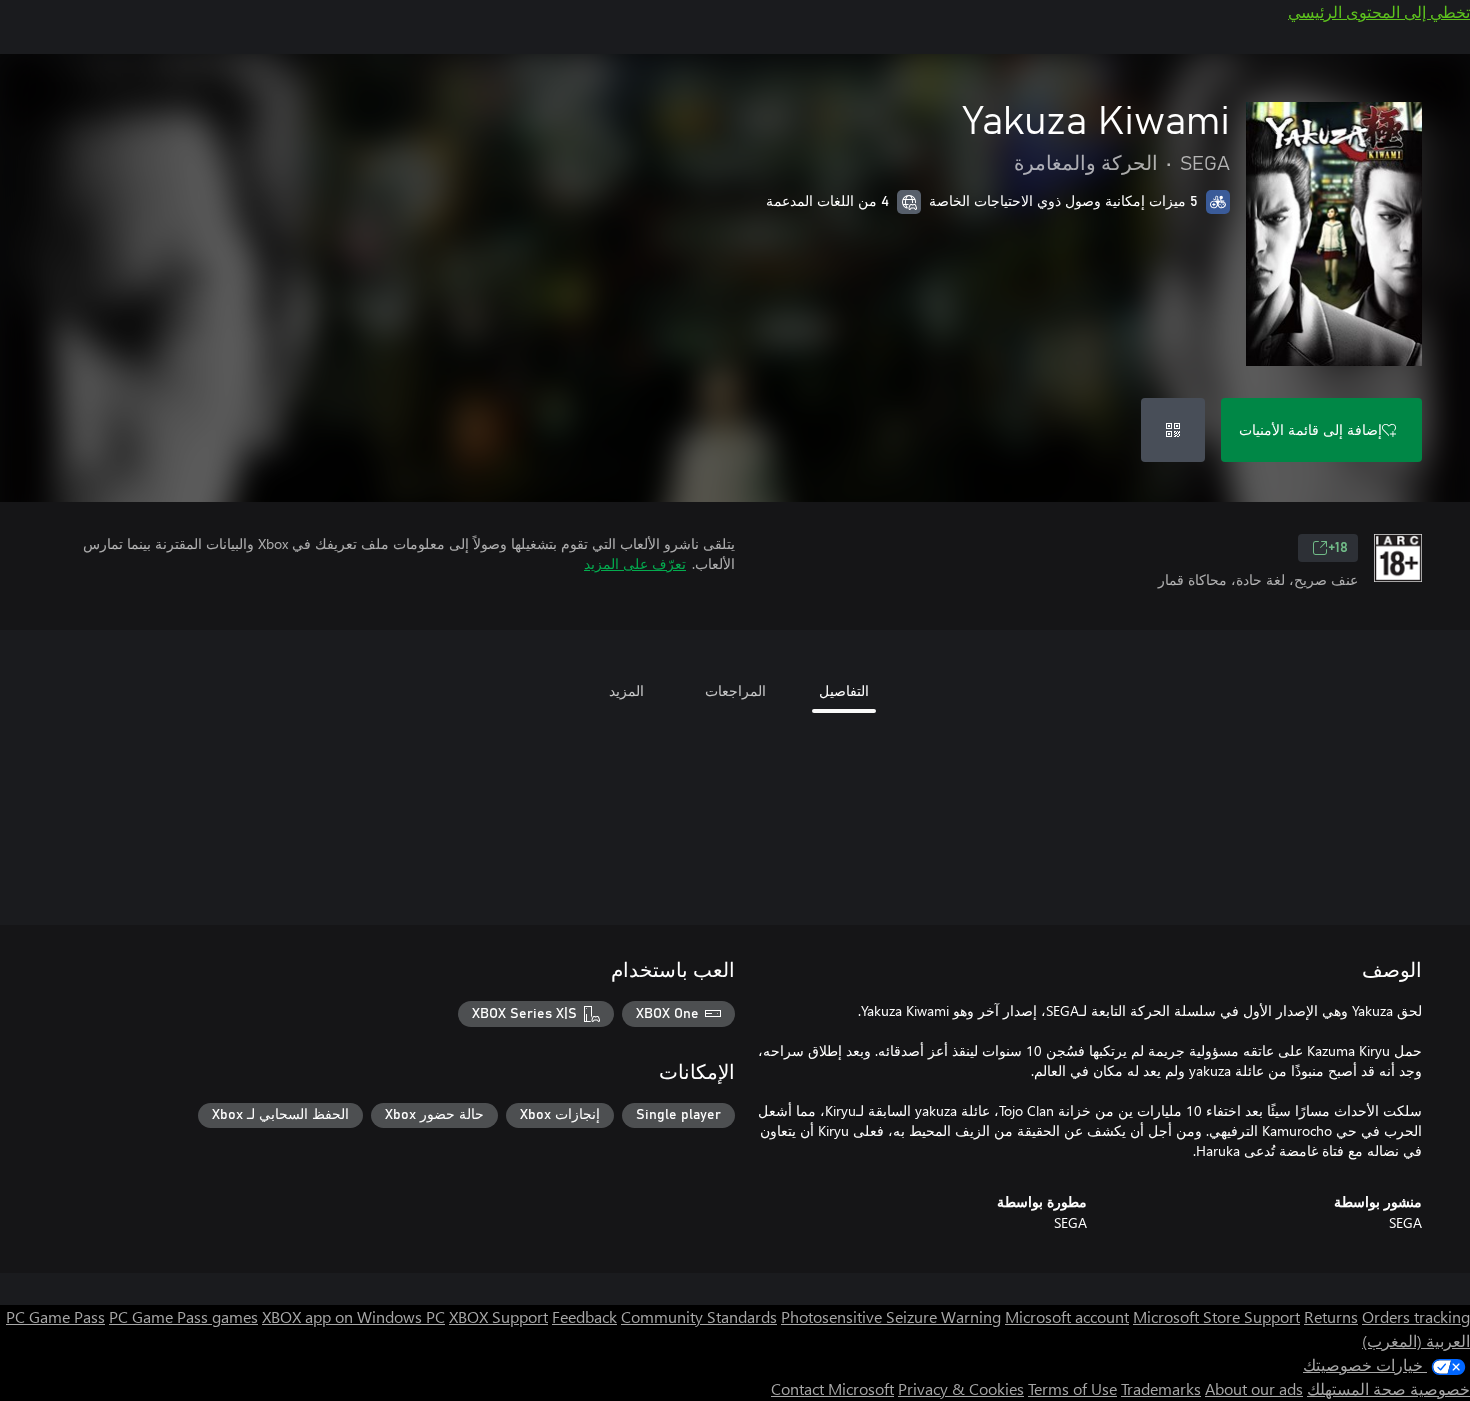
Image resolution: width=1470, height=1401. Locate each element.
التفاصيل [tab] (844, 690)
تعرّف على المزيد (635, 563)
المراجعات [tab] (735, 690)
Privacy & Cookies (961, 1388)
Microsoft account (1067, 1316)
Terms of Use (1072, 1388)
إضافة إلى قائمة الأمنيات (1310, 429)
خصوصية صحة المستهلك (1388, 1388)
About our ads (1254, 1388)
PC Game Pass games (183, 1316)
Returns (1331, 1316)
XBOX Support (498, 1316)
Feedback (584, 1316)
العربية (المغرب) (1416, 1340)
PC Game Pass (55, 1316)
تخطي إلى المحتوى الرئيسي (1379, 11)
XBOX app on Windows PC (353, 1316)
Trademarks (1161, 1388)
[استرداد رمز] (1173, 430)
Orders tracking (1416, 1316)
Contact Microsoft (832, 1388)
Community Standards (699, 1316)
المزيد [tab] (626, 690)
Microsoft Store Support (1216, 1316)
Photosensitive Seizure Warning (891, 1316)
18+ (1338, 548)
